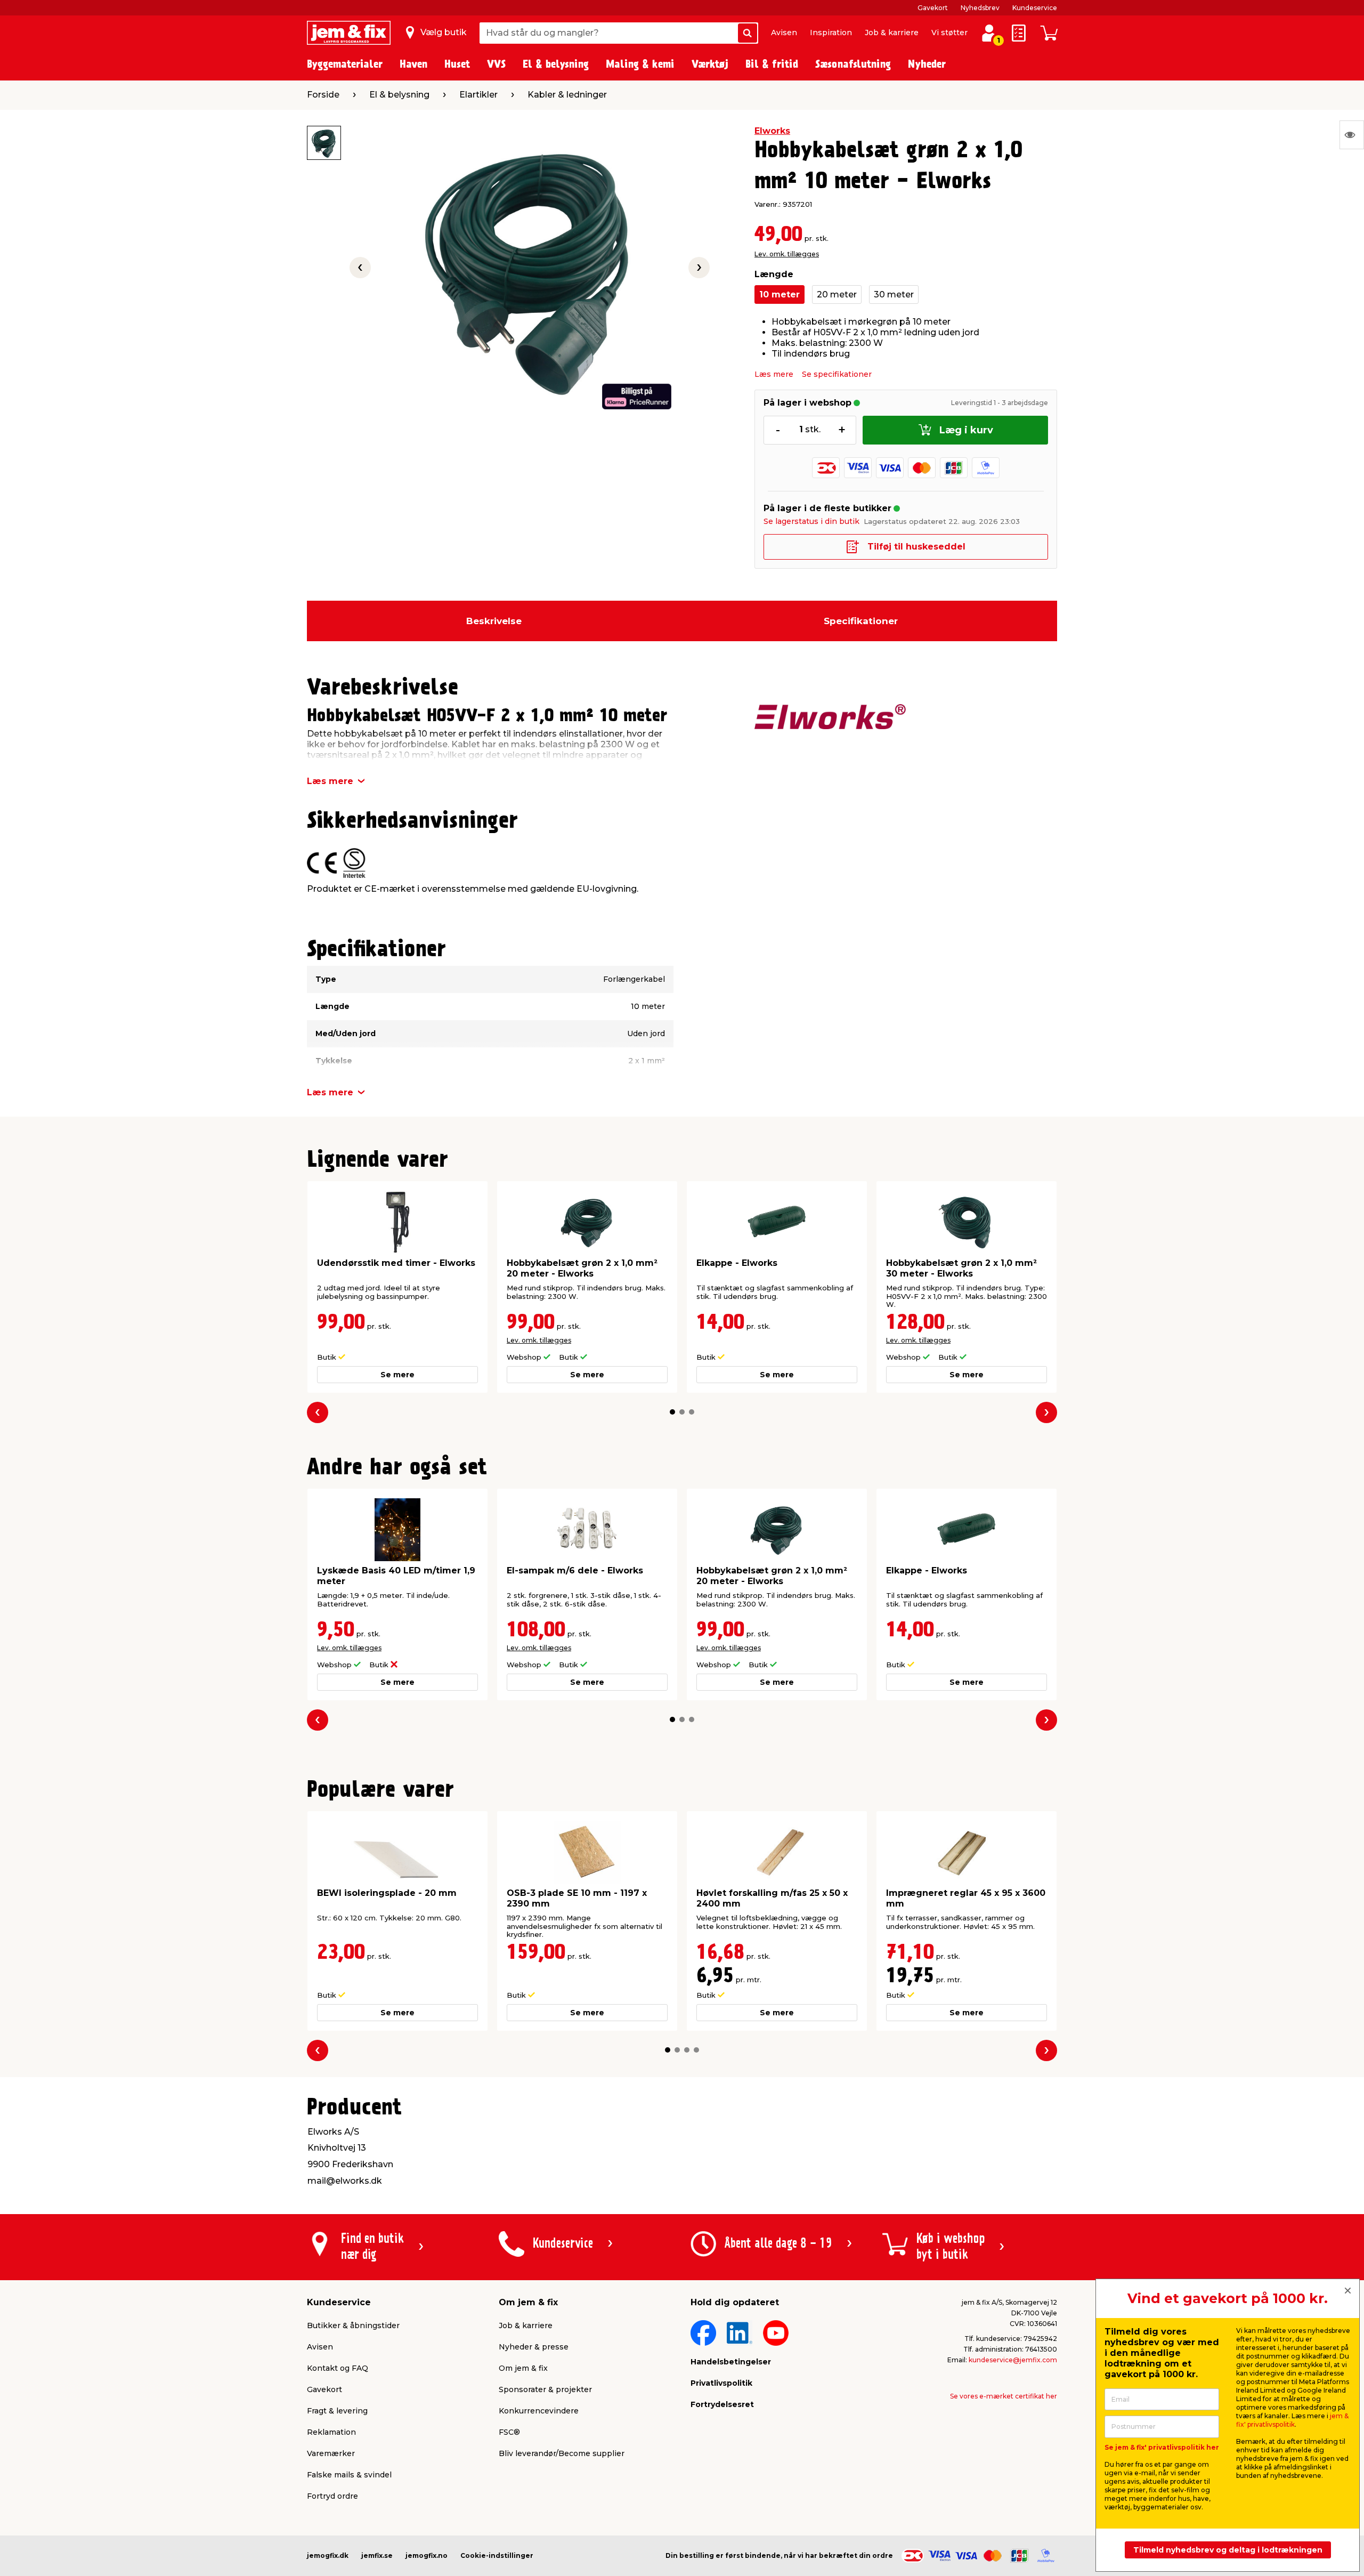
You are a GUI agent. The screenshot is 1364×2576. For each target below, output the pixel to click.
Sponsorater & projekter (545, 2389)
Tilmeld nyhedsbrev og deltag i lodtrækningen (1228, 2550)
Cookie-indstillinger (497, 2555)
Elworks (772, 131)
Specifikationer (861, 621)
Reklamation (331, 2432)
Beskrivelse (494, 621)
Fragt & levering (337, 2411)
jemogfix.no (427, 2555)
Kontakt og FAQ (338, 2368)
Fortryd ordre (332, 2496)
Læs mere (774, 374)
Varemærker (331, 2453)
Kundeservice (1035, 8)
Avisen (784, 33)
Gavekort (933, 8)
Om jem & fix (523, 2368)
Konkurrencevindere (539, 2411)
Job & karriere (892, 33)
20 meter (837, 294)
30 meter (894, 294)
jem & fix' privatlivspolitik (1292, 2420)
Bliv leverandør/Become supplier (562, 2453)
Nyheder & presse (534, 2347)
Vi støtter (949, 33)
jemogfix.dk (328, 2555)
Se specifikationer (837, 374)
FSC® (509, 2432)
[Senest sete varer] (1352, 135)
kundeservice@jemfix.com (1013, 2360)
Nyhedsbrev (980, 8)
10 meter (780, 294)
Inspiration (831, 33)
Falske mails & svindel (349, 2475)
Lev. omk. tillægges (787, 254)
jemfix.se (377, 2555)
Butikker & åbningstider (353, 2325)
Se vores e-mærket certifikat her (1004, 2396)
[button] (672, 1412)
